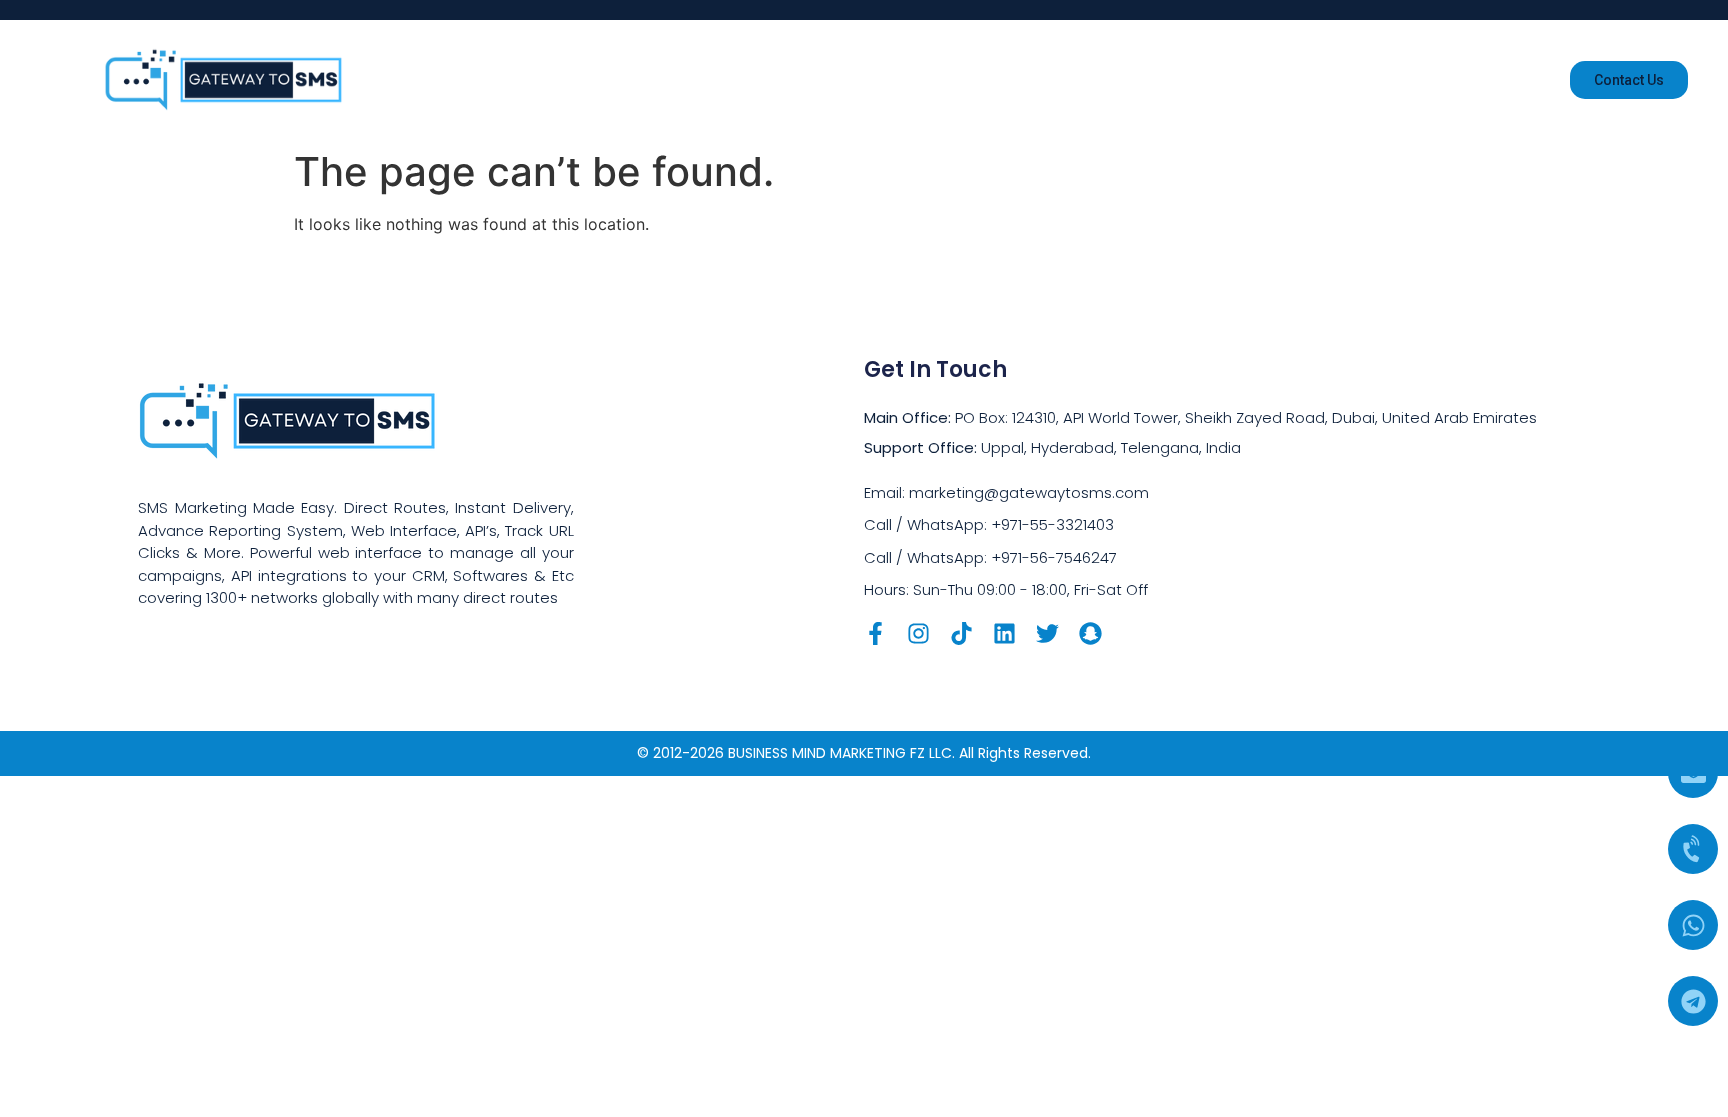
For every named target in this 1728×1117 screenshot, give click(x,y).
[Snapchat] (1090, 633)
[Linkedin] (1004, 633)
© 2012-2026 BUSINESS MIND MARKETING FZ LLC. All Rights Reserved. (864, 753)
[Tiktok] (961, 633)
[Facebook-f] (875, 633)
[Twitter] (1047, 633)
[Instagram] (918, 633)
